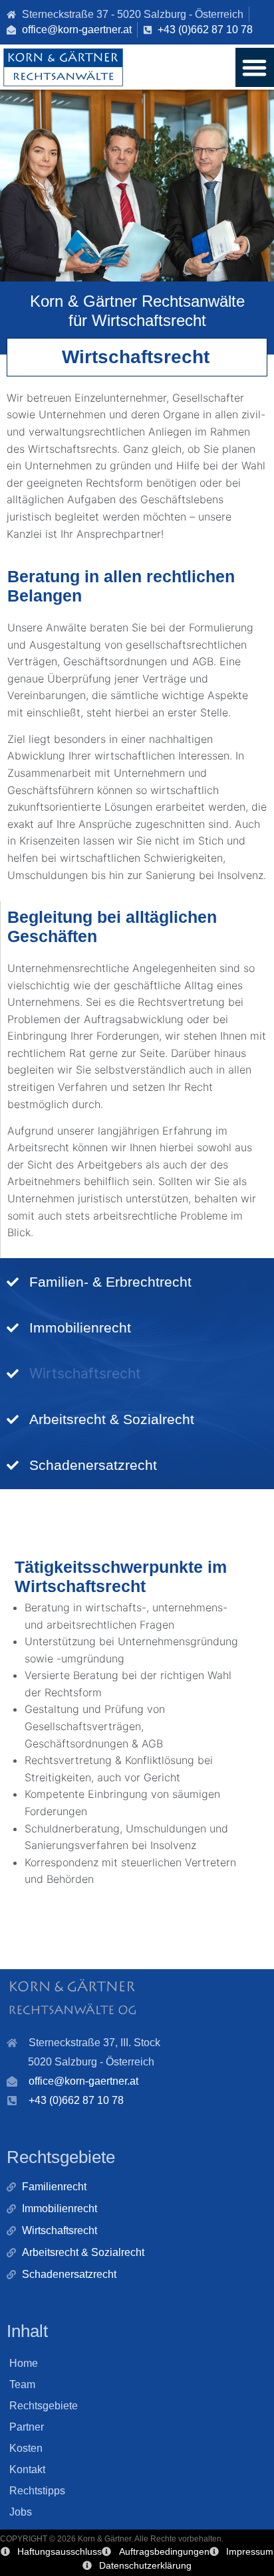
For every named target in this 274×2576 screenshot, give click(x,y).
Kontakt (27, 2469)
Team (22, 2384)
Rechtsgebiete (44, 2406)
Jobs (21, 2512)
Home (24, 2363)
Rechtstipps (37, 2491)
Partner (27, 2427)
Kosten (26, 2448)
